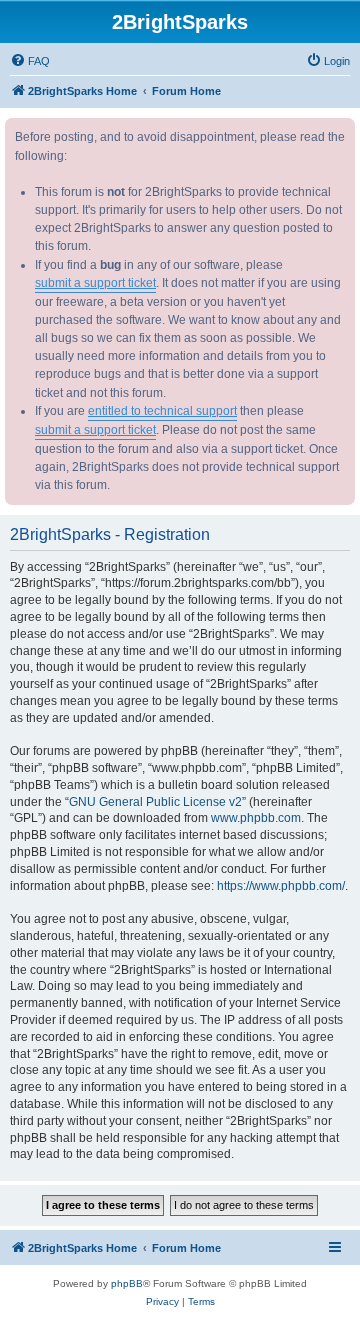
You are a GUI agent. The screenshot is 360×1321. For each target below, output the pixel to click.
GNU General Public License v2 (155, 802)
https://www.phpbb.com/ (281, 886)
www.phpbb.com (256, 818)
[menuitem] (30, 61)
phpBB (127, 1283)
